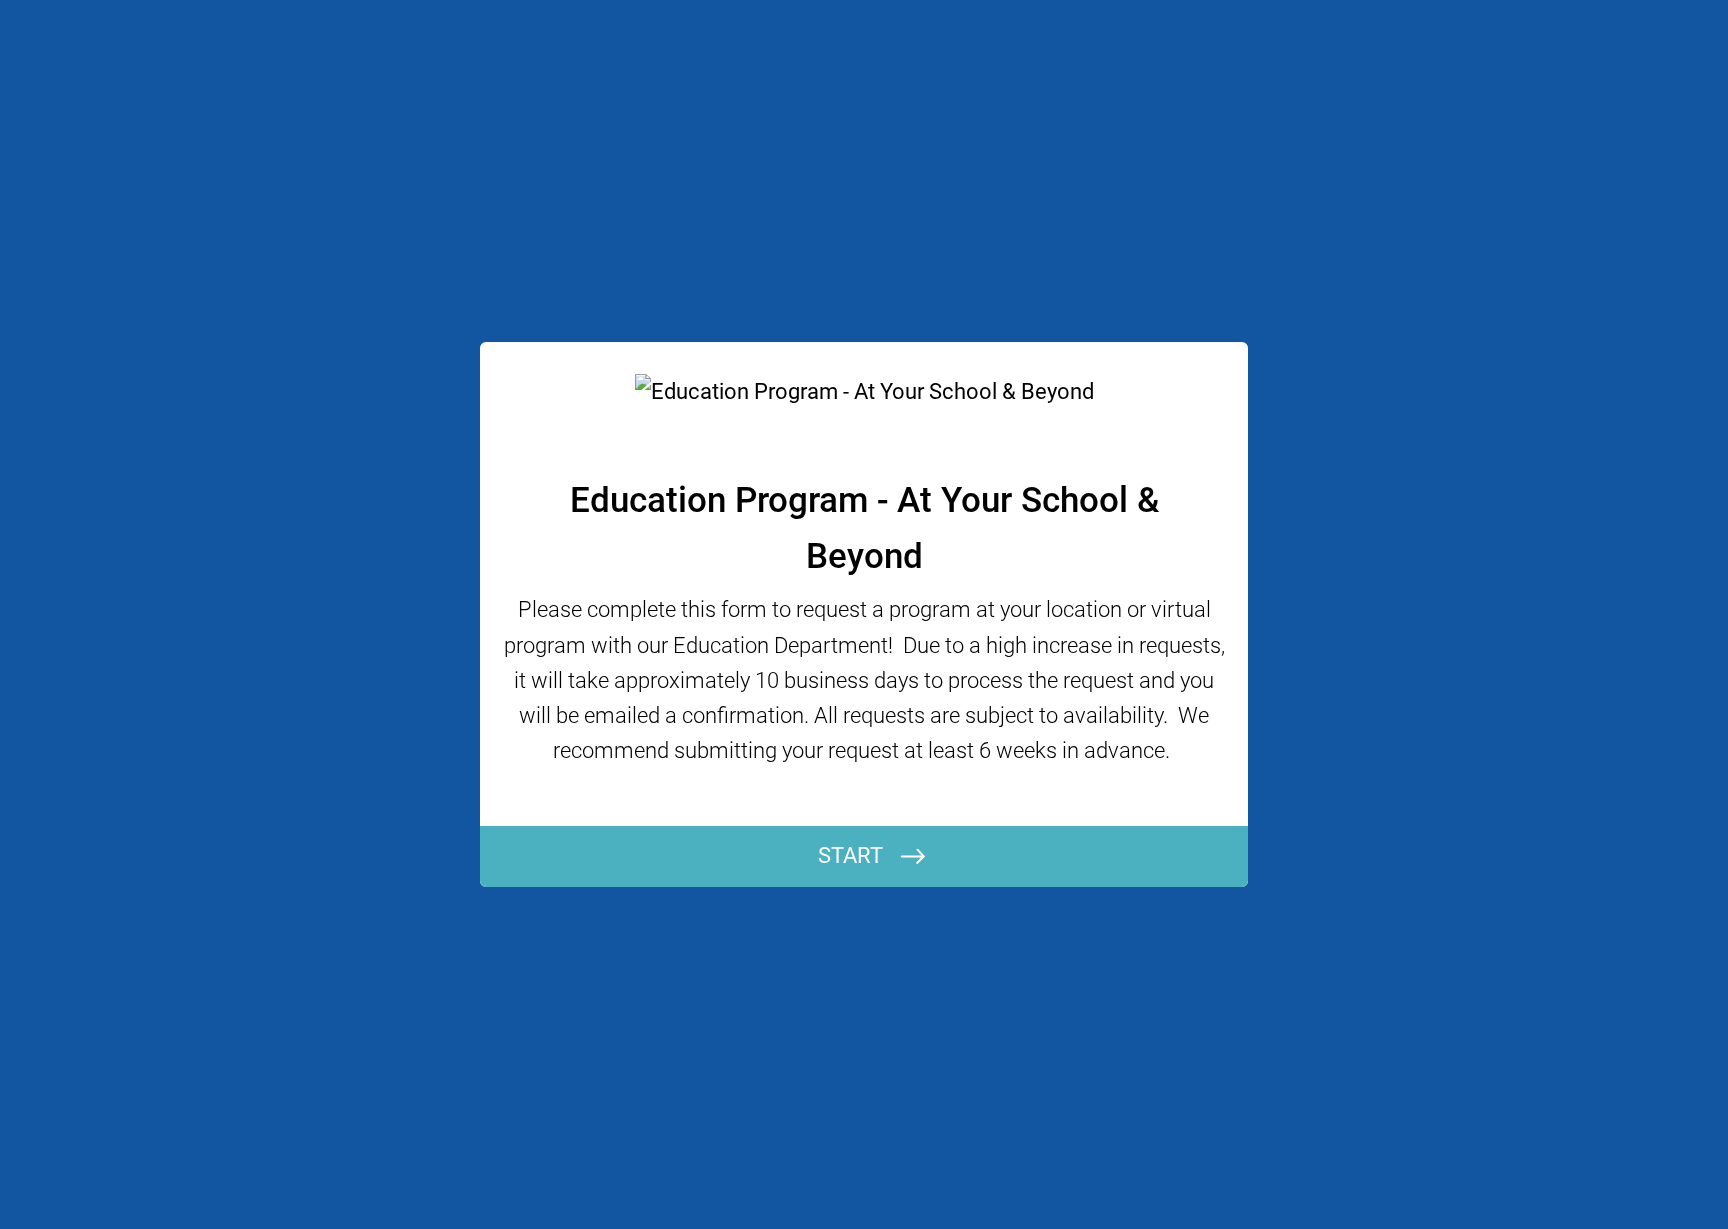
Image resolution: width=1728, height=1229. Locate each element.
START (850, 855)
